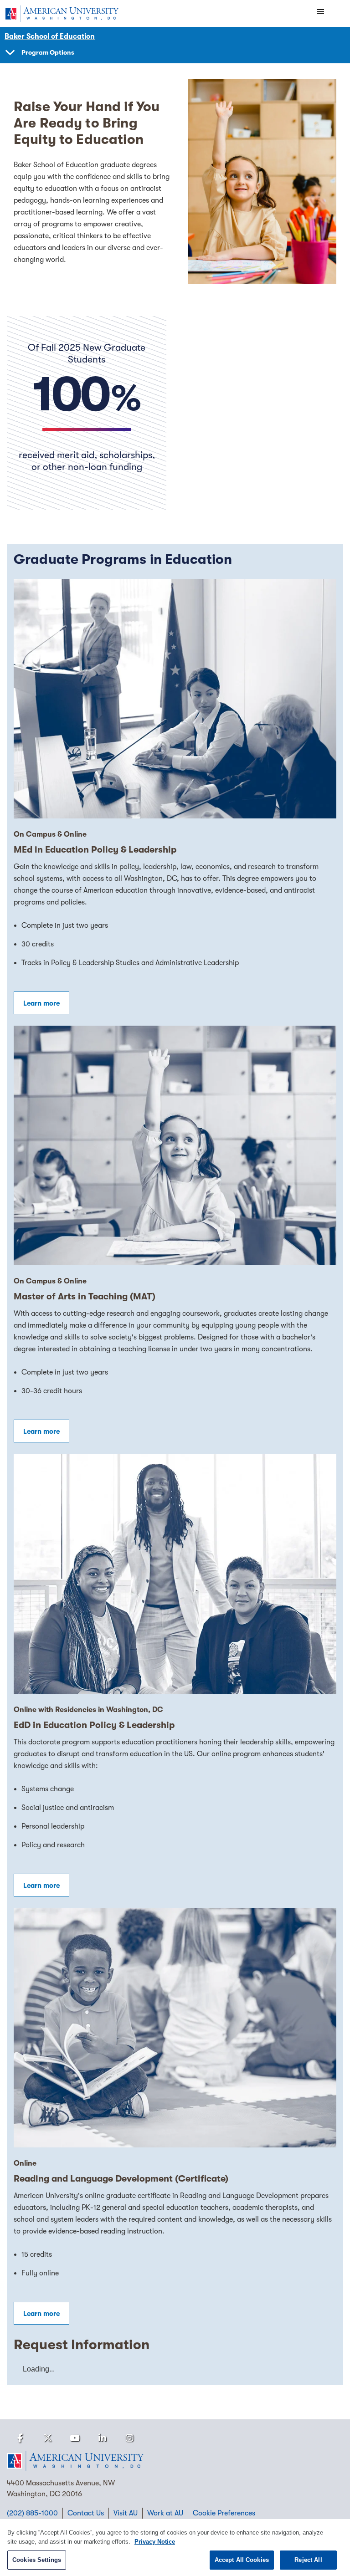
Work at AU (165, 2513)
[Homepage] (175, 2461)
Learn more (41, 1003)
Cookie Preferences (224, 2513)
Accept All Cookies (242, 2560)
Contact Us (86, 2513)
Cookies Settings (37, 2560)
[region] (175, 2548)
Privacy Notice (155, 2542)
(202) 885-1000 (32, 2513)
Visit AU (126, 2513)
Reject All (308, 2560)
